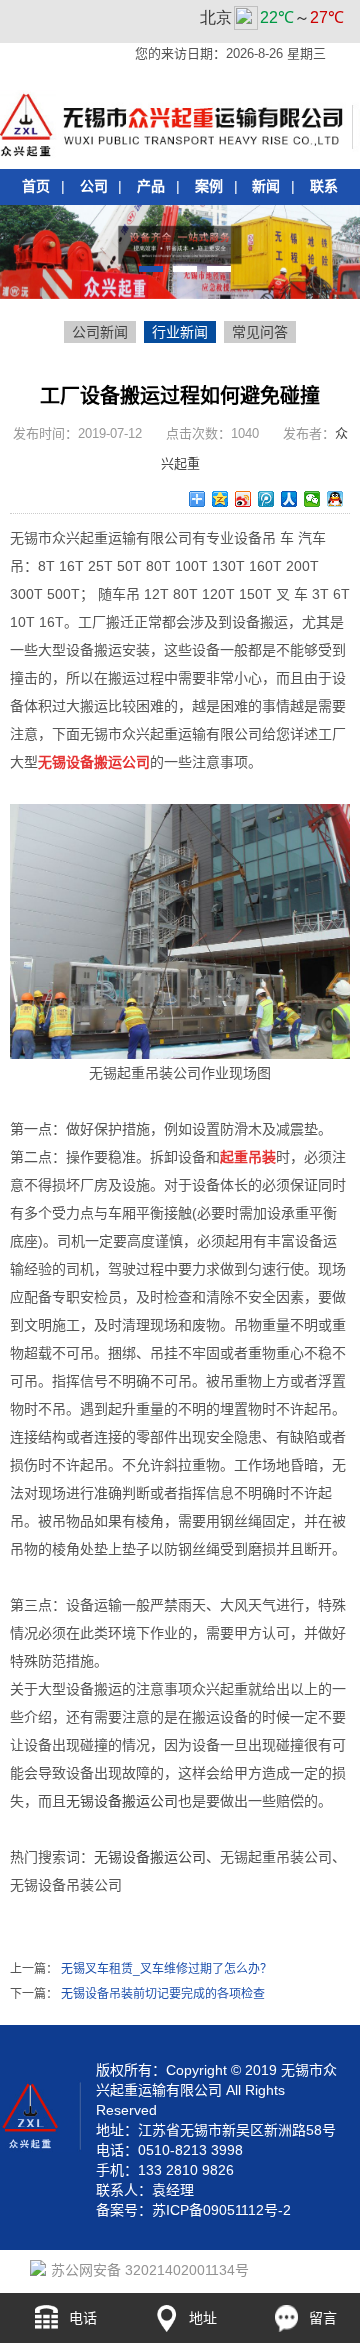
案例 (209, 186)
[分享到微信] (312, 499)
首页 (36, 186)
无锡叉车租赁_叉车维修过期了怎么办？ (166, 1969)
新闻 (266, 186)
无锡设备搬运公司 (122, 1801)
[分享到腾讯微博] (266, 499)
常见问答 (260, 332)
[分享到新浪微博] (243, 499)
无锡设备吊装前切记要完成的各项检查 (163, 1994)
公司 (94, 186)
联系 (324, 186)
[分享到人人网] (289, 499)
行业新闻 (180, 332)
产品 (151, 186)
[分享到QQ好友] (335, 499)
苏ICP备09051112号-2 (221, 2210)
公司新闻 (100, 332)
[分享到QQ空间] (220, 499)
